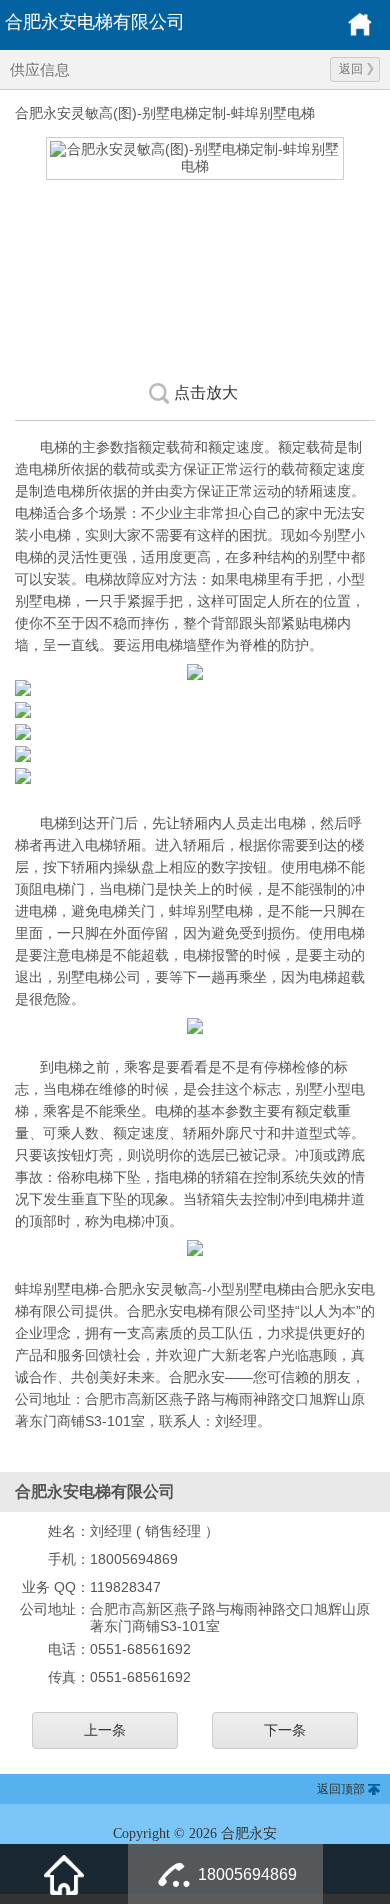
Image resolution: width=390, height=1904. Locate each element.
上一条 (105, 1730)
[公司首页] (360, 33)
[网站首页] (64, 1874)
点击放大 (206, 392)
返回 (351, 69)
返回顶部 (341, 1789)
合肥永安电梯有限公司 (95, 22)
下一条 (285, 1730)
